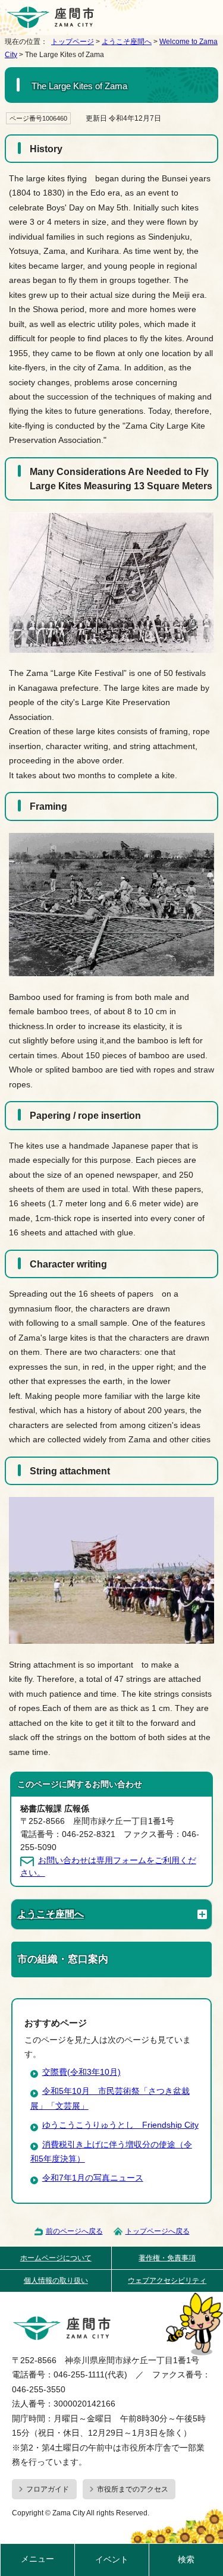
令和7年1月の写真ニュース (93, 2178)
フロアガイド (48, 2489)
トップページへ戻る (158, 2231)
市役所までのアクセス (133, 2489)
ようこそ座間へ (127, 42)
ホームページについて (56, 2258)
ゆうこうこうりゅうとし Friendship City (120, 2125)
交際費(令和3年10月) (81, 2072)
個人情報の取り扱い (56, 2281)
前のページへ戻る (74, 2231)
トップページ (73, 42)
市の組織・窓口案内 (63, 1959)
